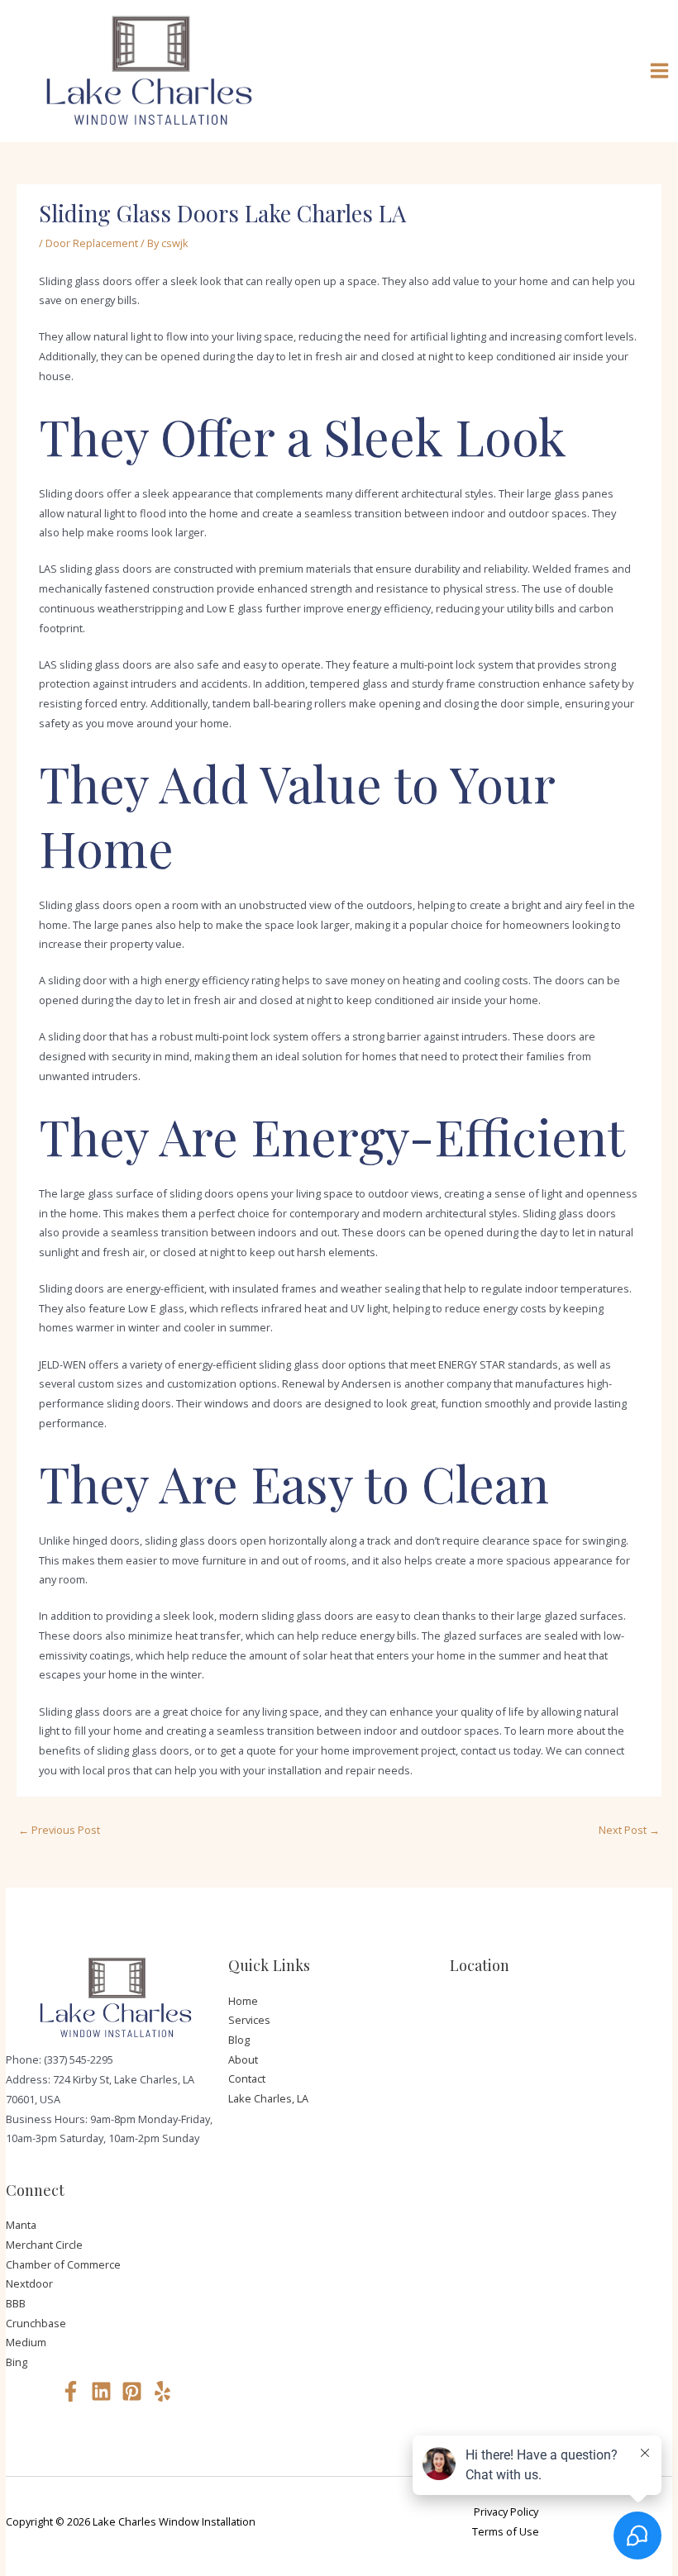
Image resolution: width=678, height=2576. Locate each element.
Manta (21, 2225)
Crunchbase (36, 2323)
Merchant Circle (44, 2245)
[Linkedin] (101, 2391)
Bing (17, 2362)
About (243, 2059)
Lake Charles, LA (268, 2098)
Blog (239, 2040)
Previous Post (59, 1830)
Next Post (629, 1830)
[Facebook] (71, 2391)
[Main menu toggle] (660, 71)
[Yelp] (162, 2391)
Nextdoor (29, 2283)
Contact (247, 2078)
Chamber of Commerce (63, 2264)
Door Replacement (92, 243)
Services (249, 2020)
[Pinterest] (132, 2391)
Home (243, 2001)
